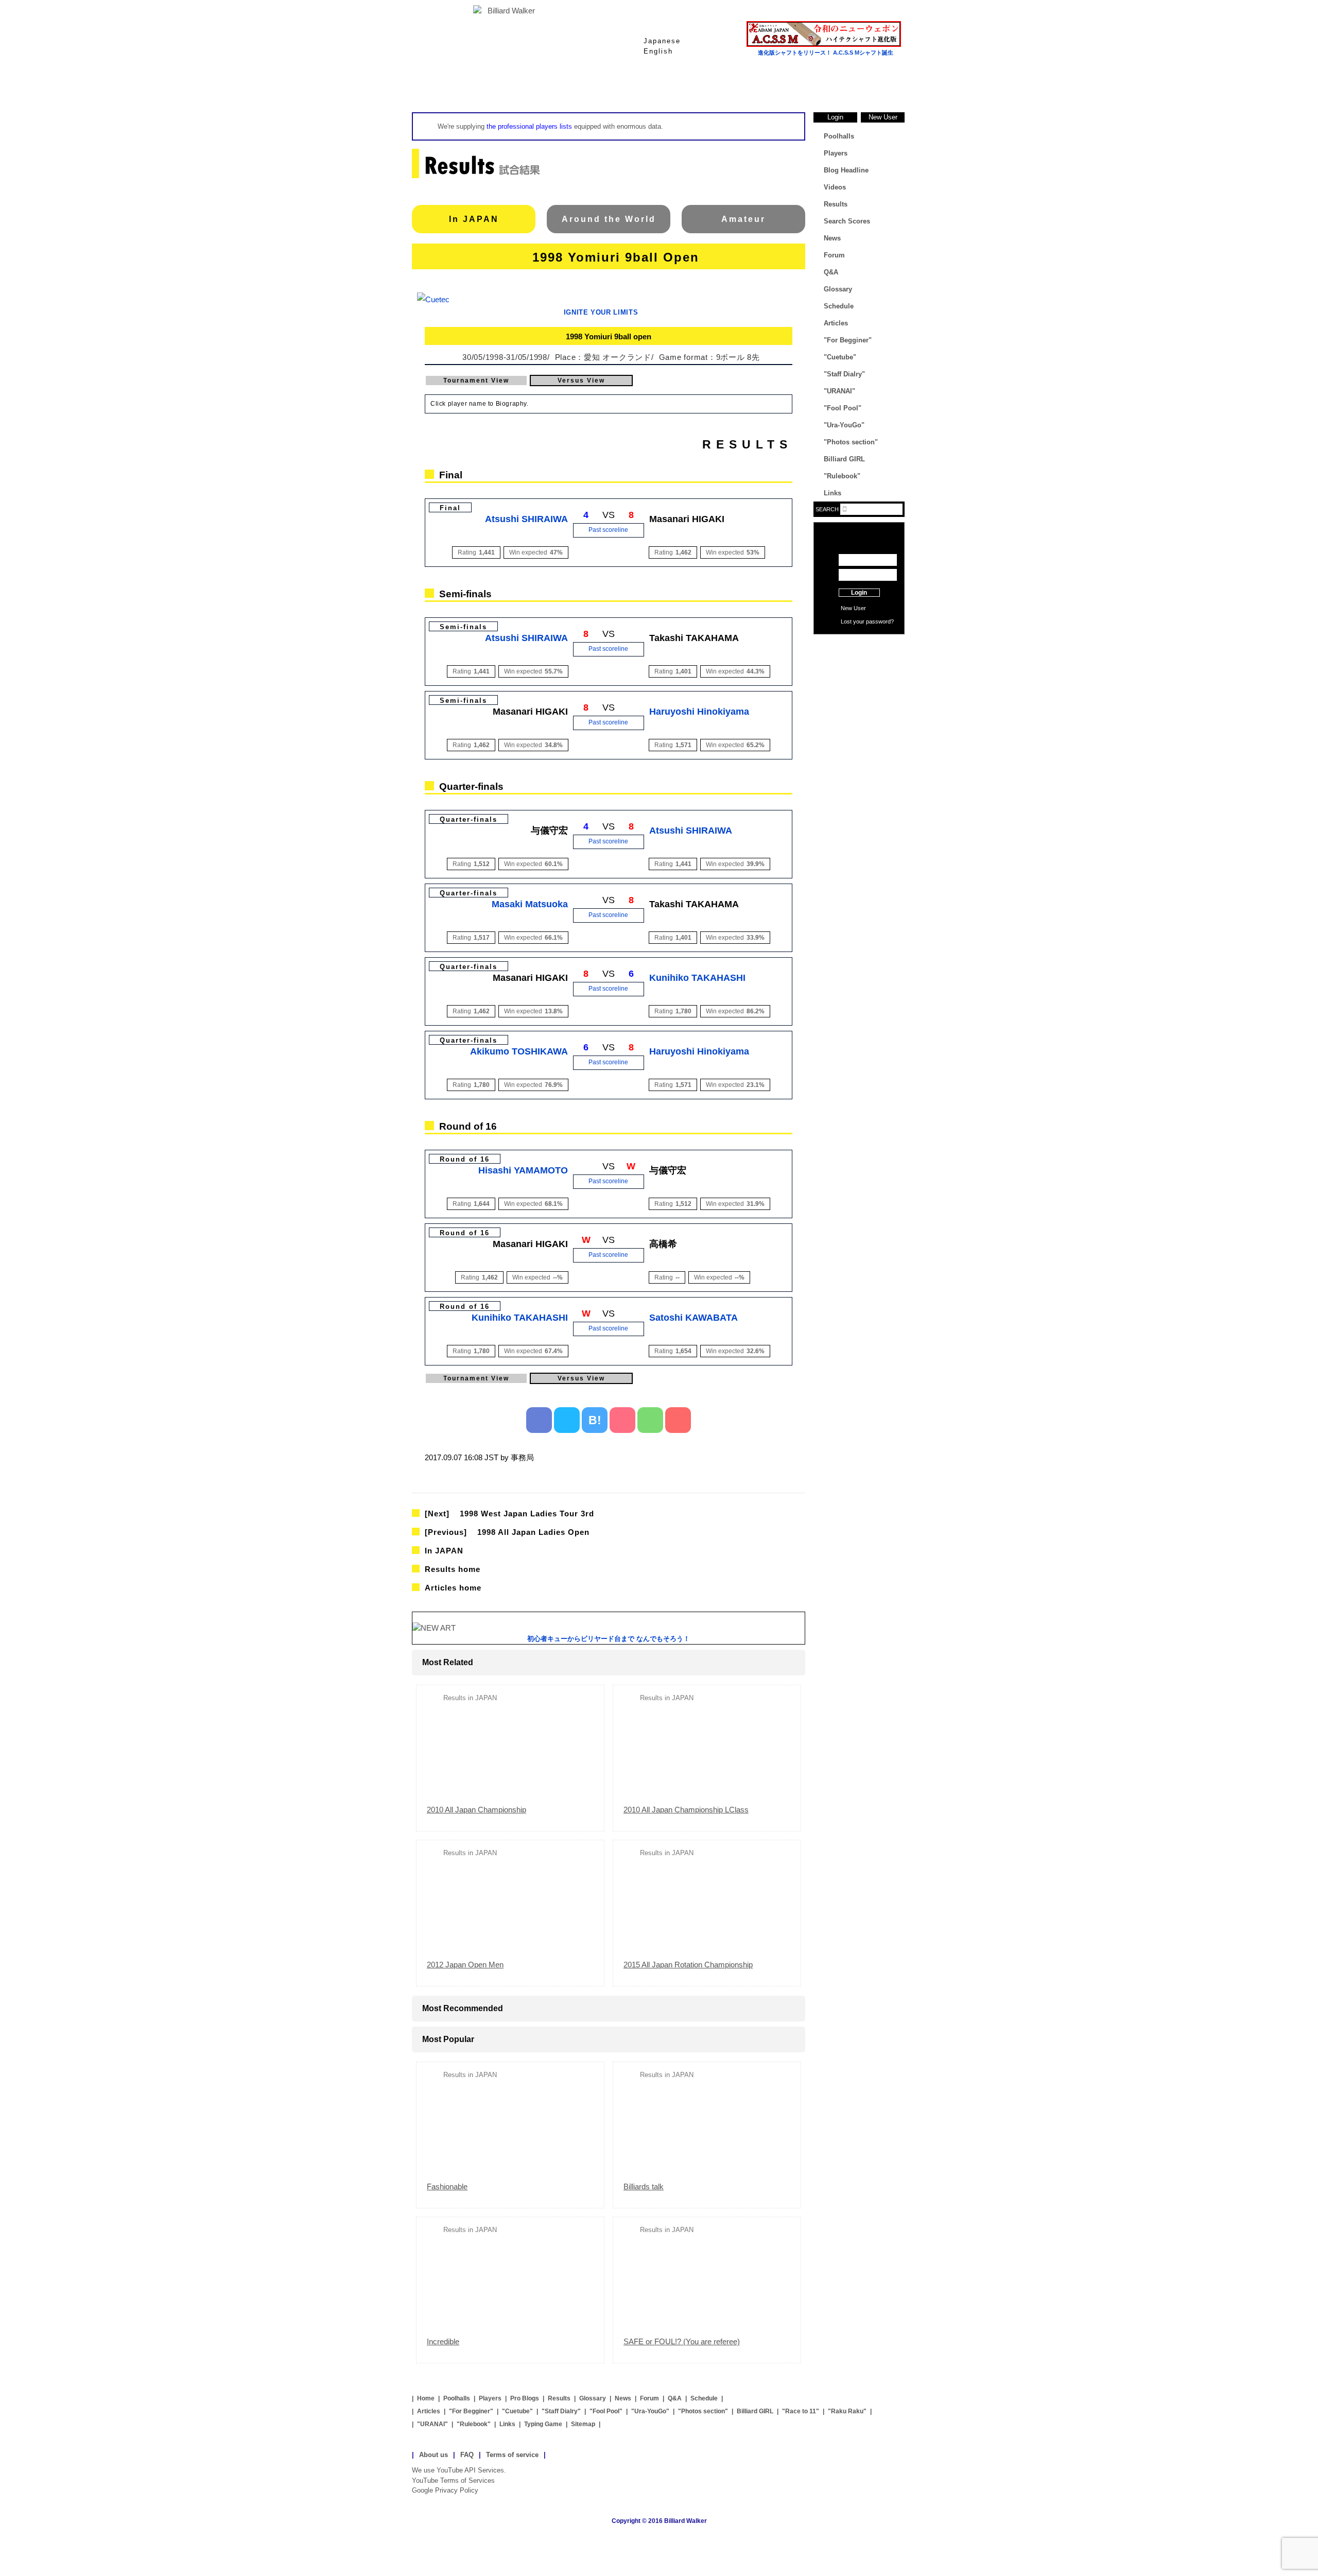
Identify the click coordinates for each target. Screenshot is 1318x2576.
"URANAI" (839, 391)
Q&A (831, 272)
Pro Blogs (525, 2398)
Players (618, 87)
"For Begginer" (848, 340)
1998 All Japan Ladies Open (507, 1532)
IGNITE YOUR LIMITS (601, 312)
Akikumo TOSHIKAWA (519, 1051)
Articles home (453, 1588)
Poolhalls (535, 87)
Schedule (839, 306)
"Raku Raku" (847, 2411)
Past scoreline (608, 530)
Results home (453, 1569)
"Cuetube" (840, 357)
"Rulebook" (842, 476)
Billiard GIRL (844, 459)
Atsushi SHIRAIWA (526, 519)
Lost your (853, 621)
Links (833, 493)
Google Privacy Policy (445, 2490)
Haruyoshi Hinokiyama (699, 712)
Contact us (859, 663)
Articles (836, 323)
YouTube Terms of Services (453, 2480)
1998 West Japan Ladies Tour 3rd (509, 1514)
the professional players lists (529, 126)
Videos (835, 187)
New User (883, 117)
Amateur (743, 219)
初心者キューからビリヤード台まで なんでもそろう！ (609, 1639)
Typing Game (543, 2424)
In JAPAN (474, 219)
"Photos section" (851, 442)
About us (433, 2455)
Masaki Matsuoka (530, 904)
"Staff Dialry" (844, 374)
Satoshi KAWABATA (693, 1318)
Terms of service (512, 2455)
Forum (834, 255)
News (865, 87)
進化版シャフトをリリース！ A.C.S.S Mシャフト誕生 (826, 53)
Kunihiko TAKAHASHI (697, 978)
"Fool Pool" (843, 408)
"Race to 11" (801, 2411)
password (878, 621)
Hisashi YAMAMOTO (523, 1170)
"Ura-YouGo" (844, 425)
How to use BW (859, 647)
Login (835, 117)
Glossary (783, 87)
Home (453, 87)
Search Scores (847, 221)
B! (595, 1420)
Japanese (662, 41)
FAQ (467, 2455)
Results (700, 87)
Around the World (609, 219)
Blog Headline (846, 170)
